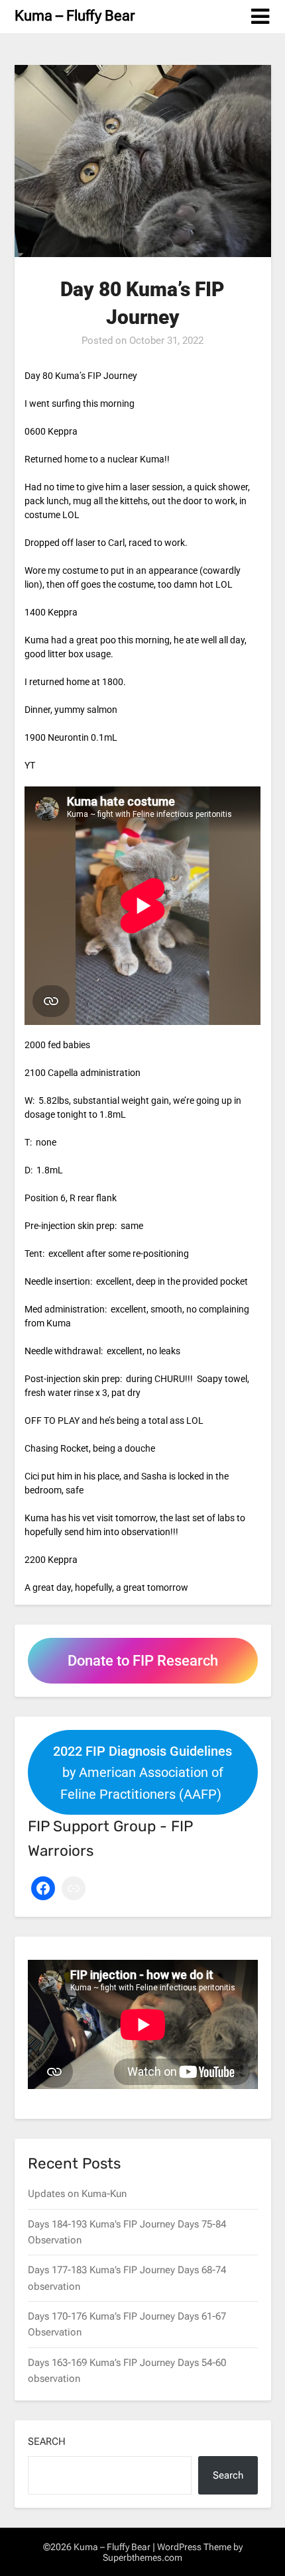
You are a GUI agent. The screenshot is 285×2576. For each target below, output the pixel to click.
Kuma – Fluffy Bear (75, 16)
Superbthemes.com (142, 2557)
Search (47, 2442)
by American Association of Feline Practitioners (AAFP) (142, 1773)
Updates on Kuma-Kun (77, 2194)
